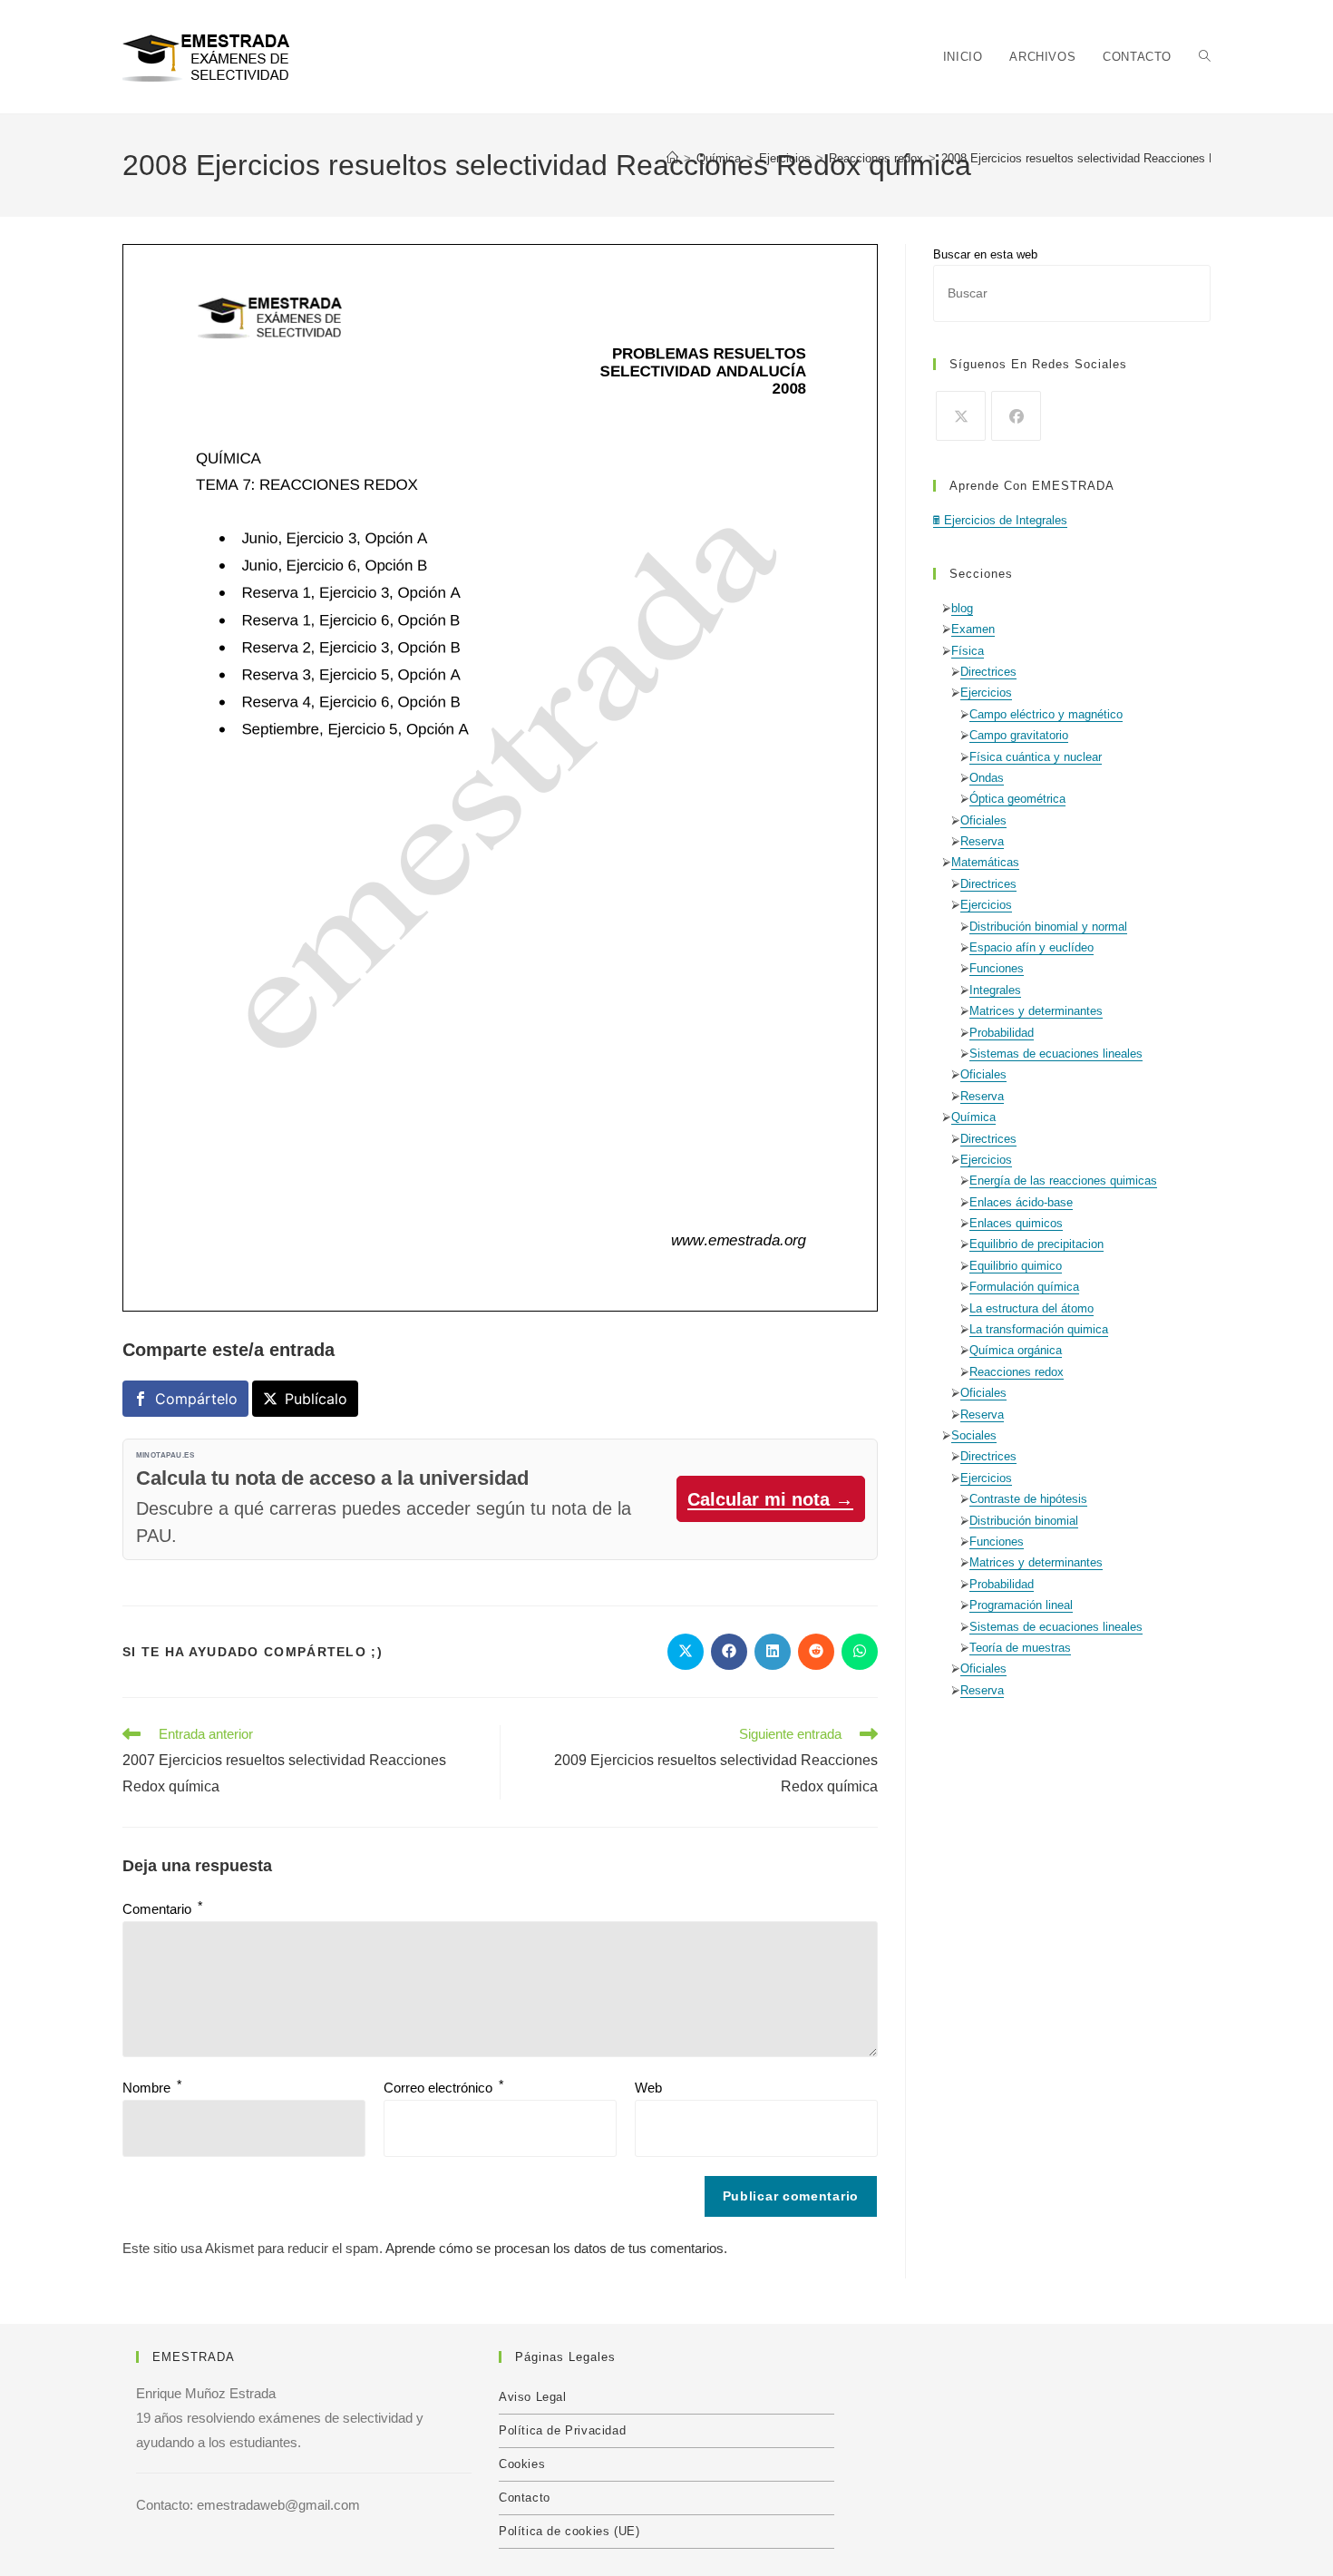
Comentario (162, 1909)
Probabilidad (1002, 1033)
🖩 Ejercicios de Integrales (1000, 520)
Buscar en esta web (985, 254)
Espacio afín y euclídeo (1031, 947)
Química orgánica (1016, 1350)
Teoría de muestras (1020, 1648)
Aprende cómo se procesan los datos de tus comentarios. (556, 2248)
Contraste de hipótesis (1028, 1499)
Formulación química (1024, 1287)
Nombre (152, 2088)
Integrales (995, 990)
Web (648, 2088)
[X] (961, 416)
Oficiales (983, 820)
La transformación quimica (1039, 1329)
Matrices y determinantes (1036, 1011)
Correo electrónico (443, 2088)
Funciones (997, 968)
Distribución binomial (1024, 1521)
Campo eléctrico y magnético (1046, 714)
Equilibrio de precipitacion (1036, 1244)
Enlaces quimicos (1016, 1223)
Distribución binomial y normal (1048, 927)
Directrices (988, 672)
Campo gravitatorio (1019, 735)
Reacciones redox (1017, 1372)
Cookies (522, 2464)
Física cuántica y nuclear (1036, 757)
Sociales (974, 1435)
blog (962, 608)
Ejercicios (986, 693)
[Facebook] (1016, 416)
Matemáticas (985, 862)
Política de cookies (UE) (569, 2531)
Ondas (987, 778)
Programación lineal (1021, 1605)
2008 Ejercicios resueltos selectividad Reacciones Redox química (1114, 158)
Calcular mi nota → (770, 1499)
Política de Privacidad (562, 2430)
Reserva (982, 841)
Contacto (525, 2498)
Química (973, 1117)
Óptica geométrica (1017, 799)
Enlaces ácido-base (1021, 1202)
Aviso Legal (533, 2397)
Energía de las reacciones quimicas (1063, 1181)
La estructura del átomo (1031, 1308)
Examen (973, 629)
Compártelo (196, 1399)
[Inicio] (672, 158)
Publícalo (316, 1399)
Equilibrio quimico (1016, 1266)
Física (968, 651)
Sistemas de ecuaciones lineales (1056, 1054)
